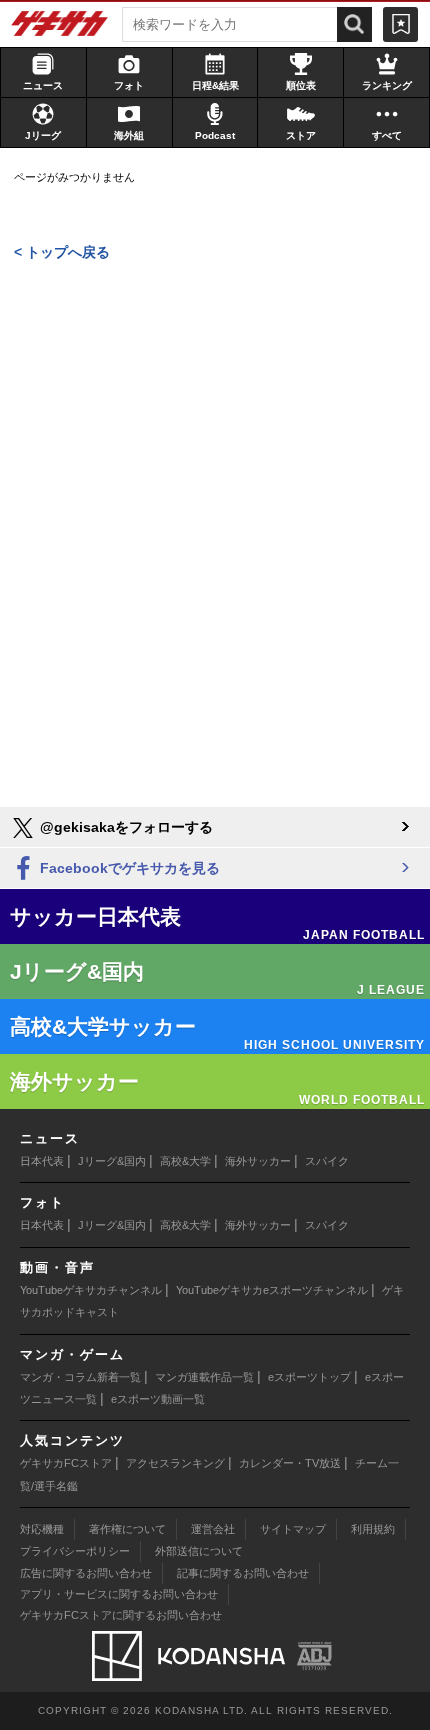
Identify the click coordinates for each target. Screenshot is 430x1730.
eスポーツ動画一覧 (158, 1399)
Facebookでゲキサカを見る (128, 868)
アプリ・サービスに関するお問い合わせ (119, 1594)
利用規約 (373, 1529)
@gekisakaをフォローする (124, 827)
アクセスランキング (175, 1463)
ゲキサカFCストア (66, 1463)
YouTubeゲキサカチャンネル (91, 1290)
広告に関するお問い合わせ (86, 1573)
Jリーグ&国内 (112, 1161)
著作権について (127, 1529)
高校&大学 (185, 1161)
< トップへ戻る (62, 252)
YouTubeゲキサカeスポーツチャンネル (272, 1290)
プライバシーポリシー (75, 1551)
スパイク (327, 1161)
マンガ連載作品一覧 (204, 1377)
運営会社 (213, 1529)
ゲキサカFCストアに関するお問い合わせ (121, 1615)
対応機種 (42, 1529)
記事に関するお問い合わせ (243, 1573)
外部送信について (199, 1551)
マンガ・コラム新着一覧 (80, 1377)
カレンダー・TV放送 (290, 1463)
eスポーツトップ (309, 1377)
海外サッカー (258, 1161)
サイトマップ (293, 1529)
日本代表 (42, 1161)
